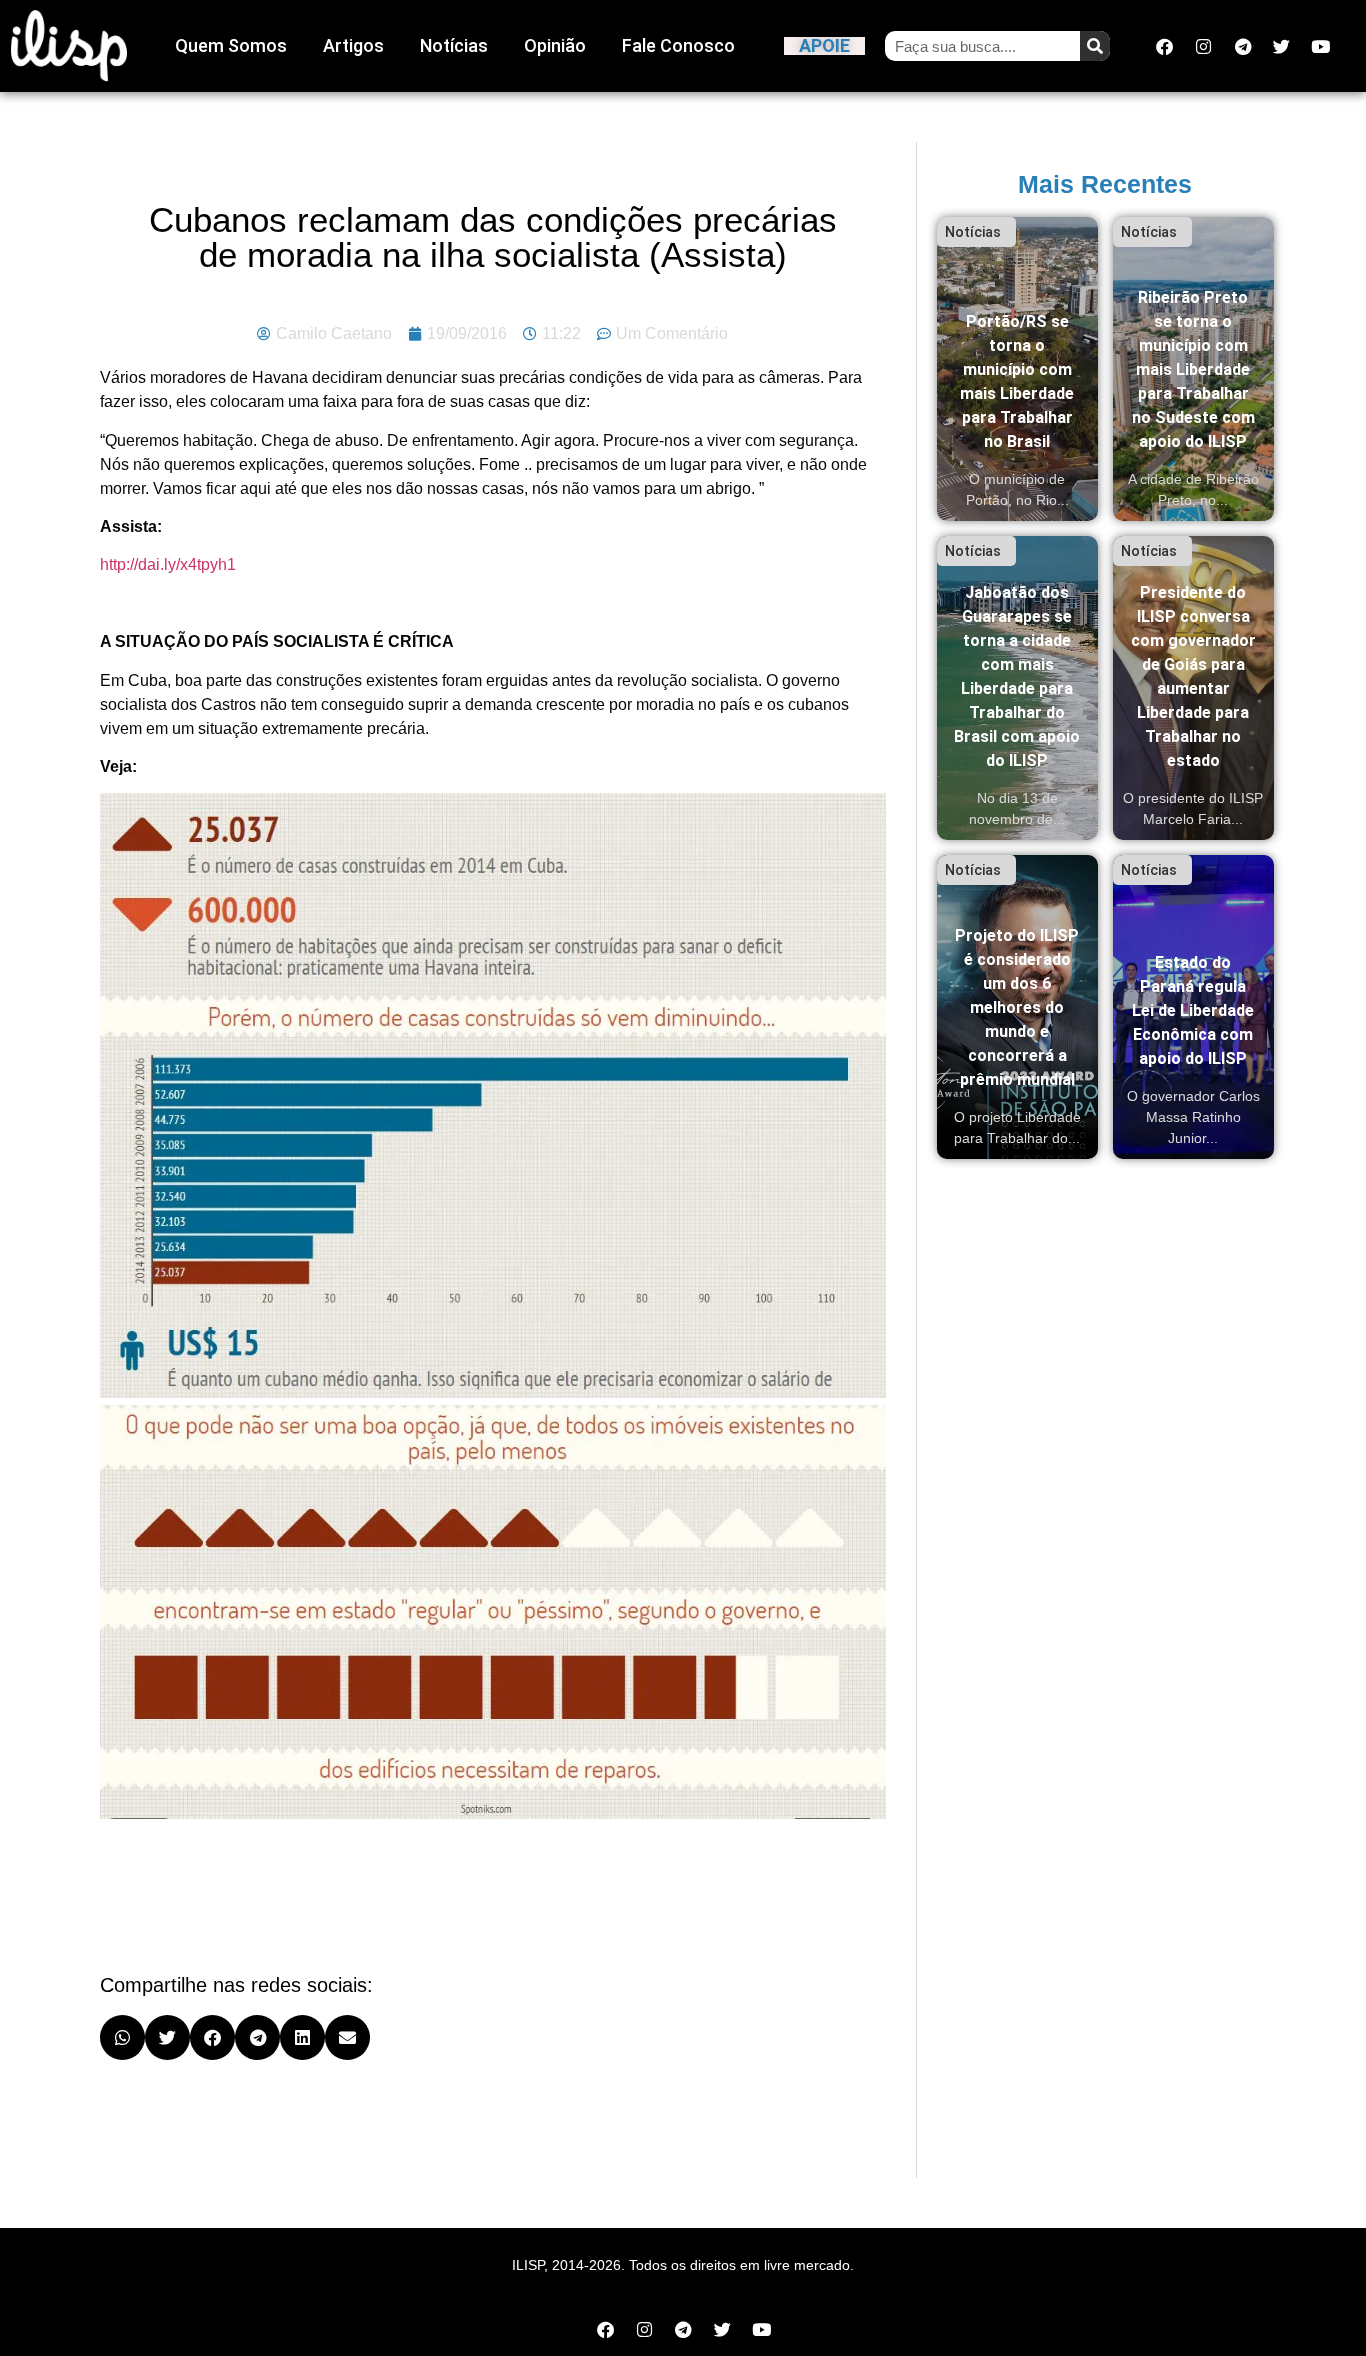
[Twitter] (1282, 46)
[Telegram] (1243, 46)
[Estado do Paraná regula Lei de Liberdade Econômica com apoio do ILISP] (1193, 1007)
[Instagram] (1204, 46)
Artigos (353, 45)
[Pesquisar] (1095, 46)
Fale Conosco (678, 45)
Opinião (555, 45)
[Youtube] (1321, 46)
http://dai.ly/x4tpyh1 (168, 564)
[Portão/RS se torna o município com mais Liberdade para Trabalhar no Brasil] (1017, 369)
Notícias (454, 45)
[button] (122, 2037)
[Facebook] (1165, 46)
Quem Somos (231, 45)
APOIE (824, 45)
